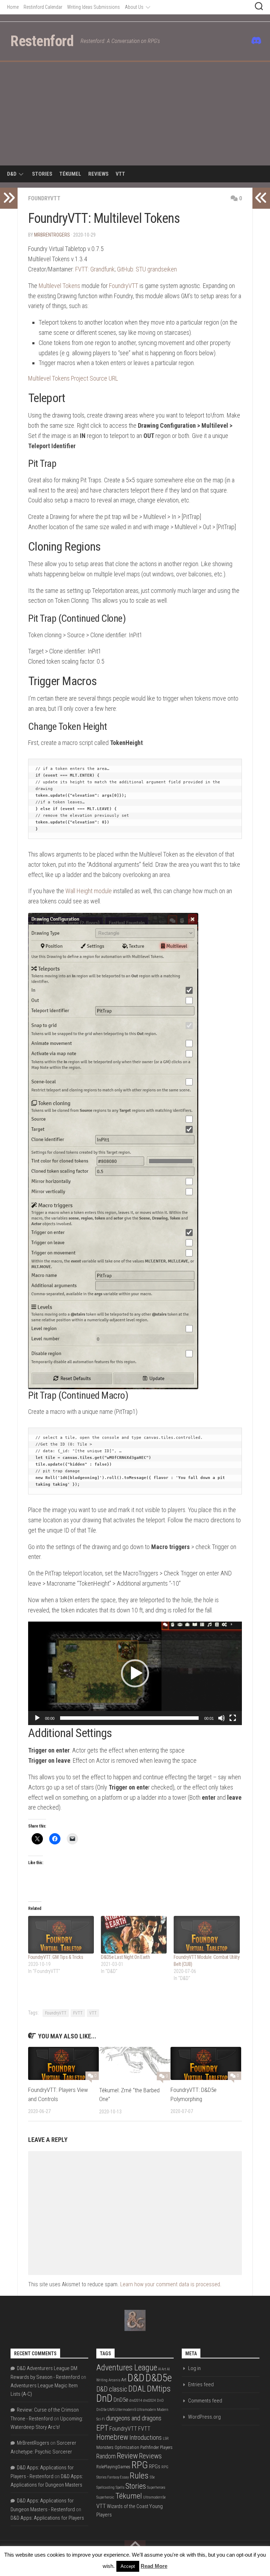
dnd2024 (149, 2400)
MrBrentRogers (52, 235)
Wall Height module (89, 891)
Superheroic (105, 2497)
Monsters (105, 2447)
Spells (120, 2487)
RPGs (155, 2467)
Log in (194, 2368)
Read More (154, 2566)
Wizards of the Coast (128, 2506)
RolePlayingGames (113, 2467)
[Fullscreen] (233, 1718)
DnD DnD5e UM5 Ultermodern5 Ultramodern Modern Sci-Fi (132, 2410)
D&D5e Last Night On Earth (126, 1957)
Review (127, 2456)
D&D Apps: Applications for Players (47, 2518)
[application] (135, 1673)
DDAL (137, 2389)
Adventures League (127, 2368)
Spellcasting (105, 2487)
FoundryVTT (44, 198)
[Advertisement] (135, 115)
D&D (12, 174)
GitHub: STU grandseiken (147, 269)
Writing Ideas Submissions (94, 7)
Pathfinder (150, 2447)
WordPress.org (204, 2417)
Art (124, 2380)
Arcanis (114, 2380)
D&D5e (159, 2378)
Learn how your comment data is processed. (171, 2284)
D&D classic (112, 2389)
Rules (139, 2475)
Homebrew (112, 2437)
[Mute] (221, 1718)
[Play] (37, 1718)
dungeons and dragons (134, 2418)
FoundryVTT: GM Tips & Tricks (56, 1957)
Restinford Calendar (43, 7)
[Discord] (255, 40)
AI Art (162, 2369)
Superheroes (156, 2487)
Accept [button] (128, 2566)
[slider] (129, 1718)
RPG (140, 2465)
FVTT (78, 2013)
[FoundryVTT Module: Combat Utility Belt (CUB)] (207, 1935)
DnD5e (121, 2400)
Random (106, 2456)
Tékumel (70, 174)
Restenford (42, 41)
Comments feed (205, 2401)
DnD (104, 2398)
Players (166, 2447)
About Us (134, 7)
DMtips (159, 2389)
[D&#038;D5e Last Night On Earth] (134, 1935)
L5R (166, 2439)
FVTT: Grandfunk (95, 269)
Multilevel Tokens (59, 286)
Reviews (98, 174)
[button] (135, 1673)
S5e (152, 2477)
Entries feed (201, 2384)
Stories (42, 174)
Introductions (146, 2438)
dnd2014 (136, 2400)
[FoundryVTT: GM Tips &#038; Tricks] (61, 1935)
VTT (120, 174)
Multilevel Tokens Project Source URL (73, 378)
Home (13, 7)
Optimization (127, 2447)
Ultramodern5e (154, 2497)
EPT (102, 2428)
